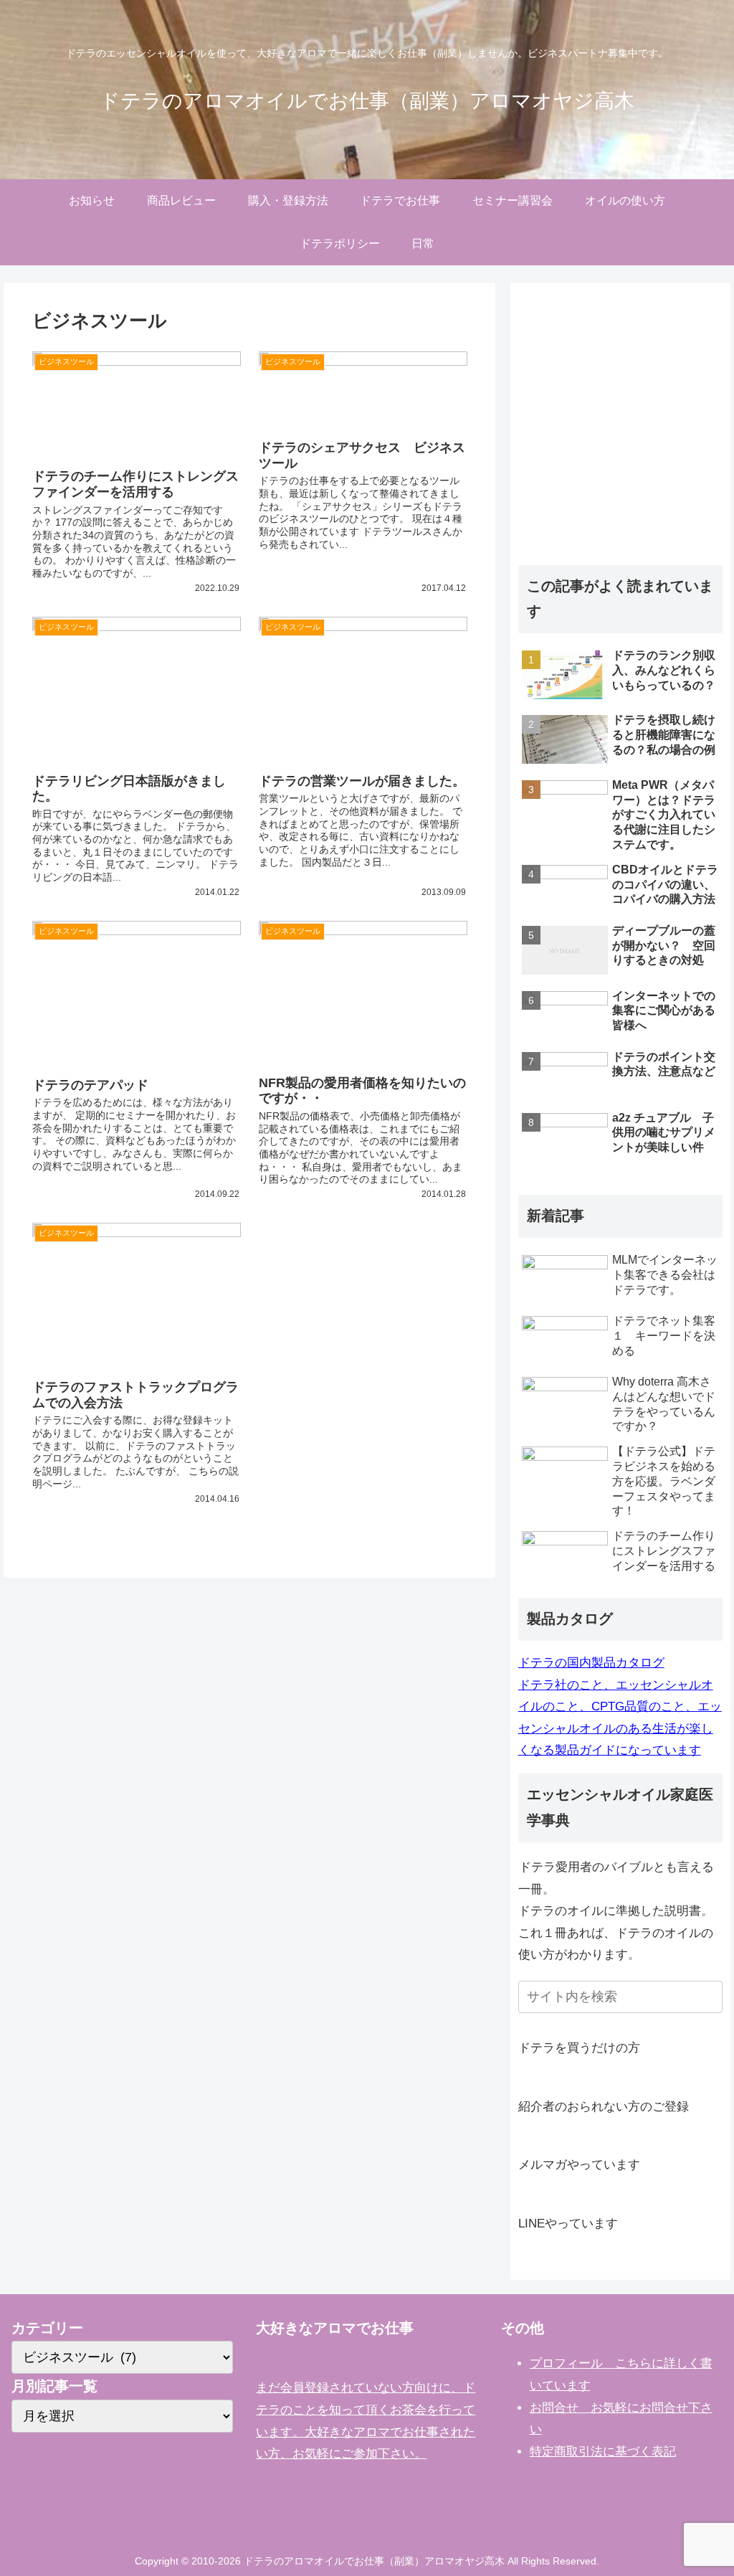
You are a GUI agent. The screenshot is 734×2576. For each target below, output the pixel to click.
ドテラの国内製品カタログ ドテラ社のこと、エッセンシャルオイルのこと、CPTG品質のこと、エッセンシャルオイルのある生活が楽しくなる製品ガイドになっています (620, 1706)
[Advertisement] (620, 439)
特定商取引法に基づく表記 (603, 2452)
